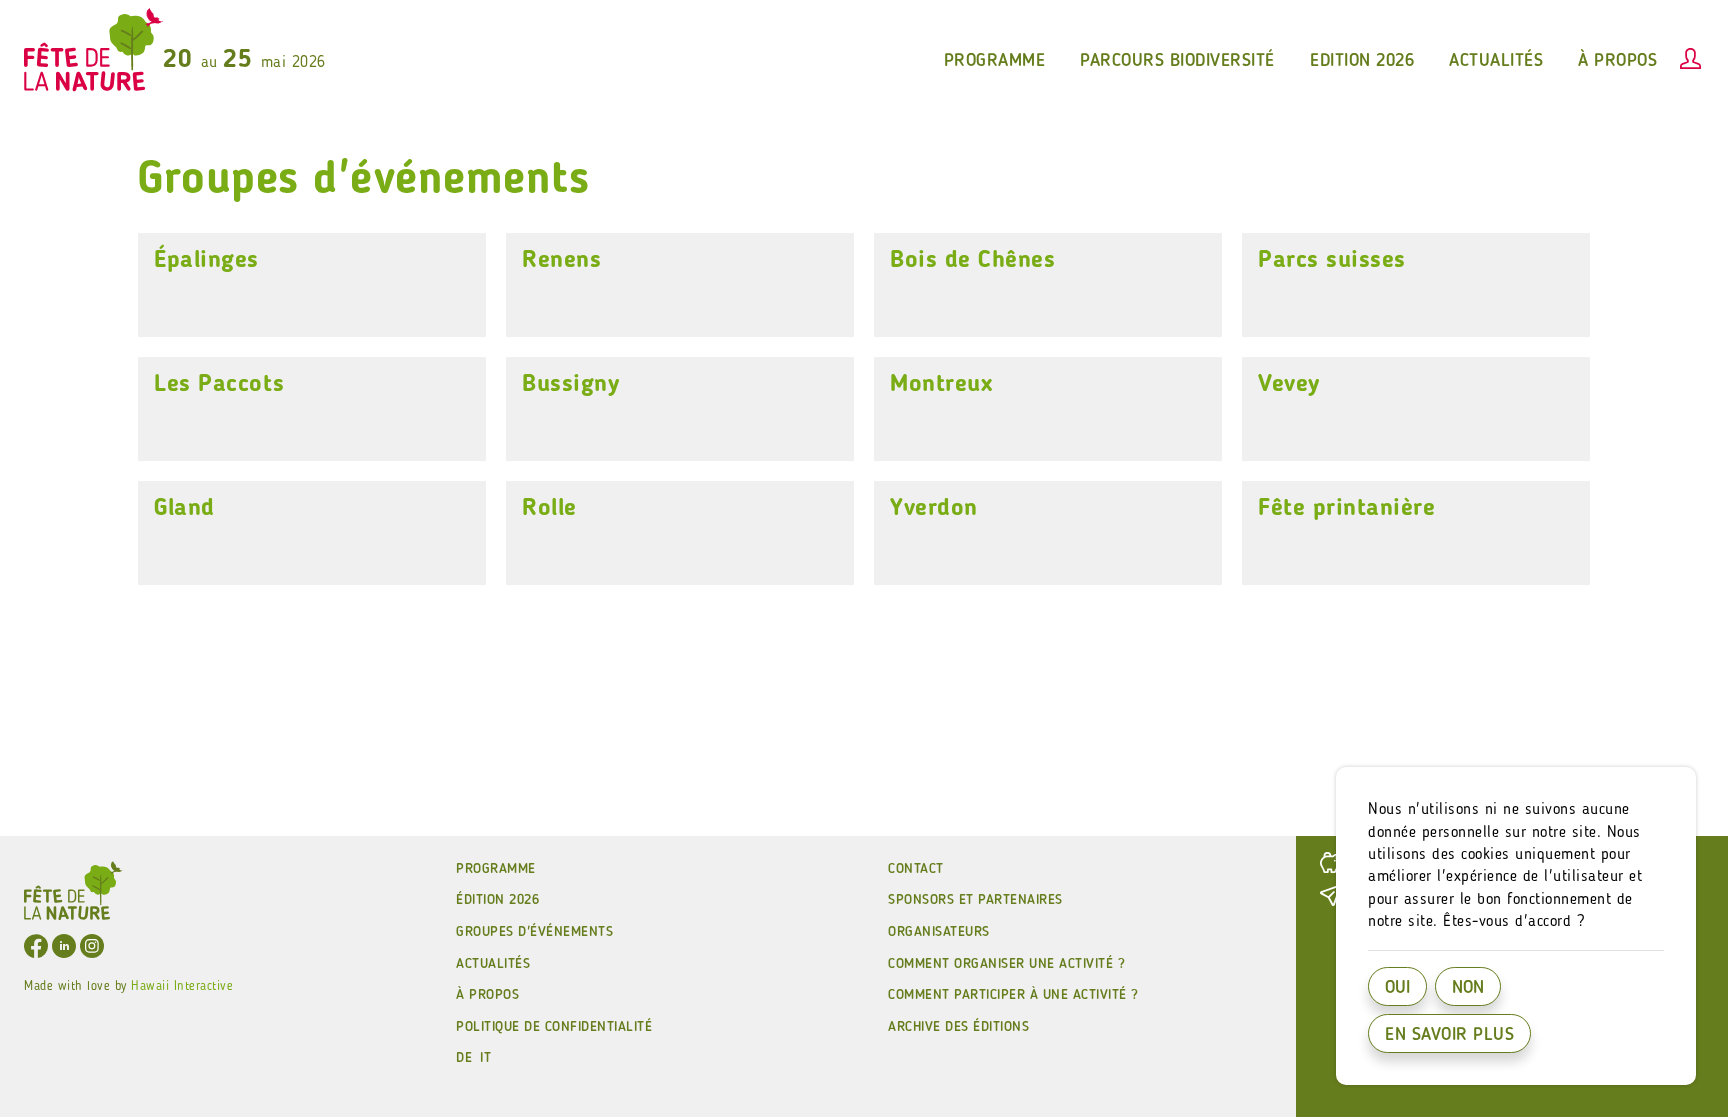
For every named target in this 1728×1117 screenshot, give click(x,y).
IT (485, 1058)
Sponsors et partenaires (975, 900)
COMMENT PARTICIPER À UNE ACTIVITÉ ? (1013, 995)
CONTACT (916, 869)
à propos (1617, 61)
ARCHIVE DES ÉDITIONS (958, 1027)
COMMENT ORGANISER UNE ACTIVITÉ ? (1006, 964)
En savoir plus (1449, 1035)
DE (464, 1058)
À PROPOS (487, 995)
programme (995, 61)
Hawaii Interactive (182, 986)
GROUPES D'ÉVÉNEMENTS (534, 932)
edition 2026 (1362, 61)
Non (1468, 988)
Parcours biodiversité (1177, 61)
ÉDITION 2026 (497, 900)
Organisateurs (939, 932)
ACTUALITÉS (493, 964)
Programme (496, 869)
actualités (1496, 61)
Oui (1397, 988)
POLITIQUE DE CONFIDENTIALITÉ (554, 1027)
